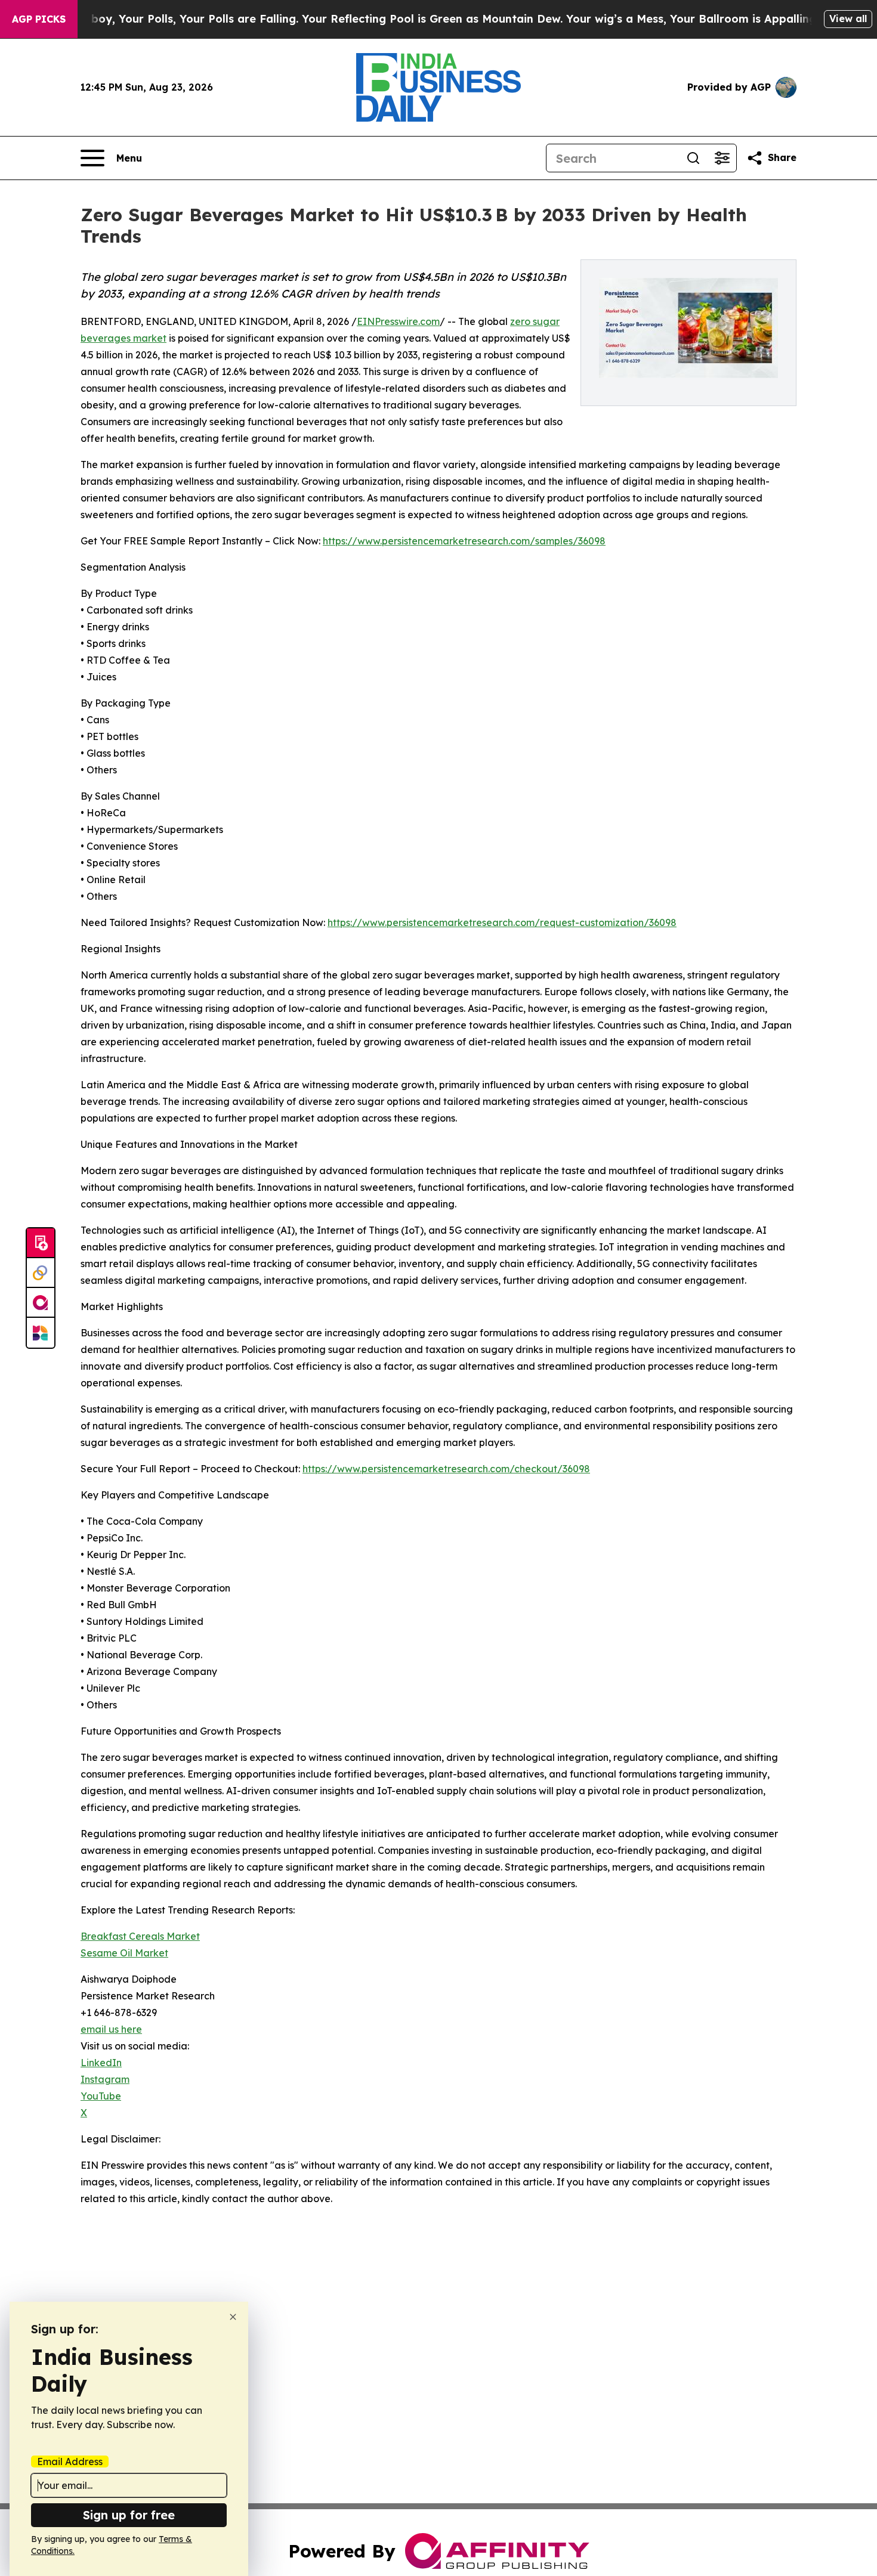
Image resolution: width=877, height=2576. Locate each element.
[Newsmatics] (41, 1333)
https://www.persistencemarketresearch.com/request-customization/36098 (502, 922)
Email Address (70, 2462)
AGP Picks (39, 19)
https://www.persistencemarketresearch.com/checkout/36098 (446, 1469)
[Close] (233, 2317)
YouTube (101, 2096)
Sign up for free (129, 2515)
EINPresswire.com (398, 321)
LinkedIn (101, 2063)
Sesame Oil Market (124, 1953)
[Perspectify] (41, 1273)
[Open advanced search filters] (722, 158)
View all (848, 18)
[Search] (693, 158)
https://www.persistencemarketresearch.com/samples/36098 (464, 541)
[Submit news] (41, 1243)
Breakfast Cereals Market (140, 1936)
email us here (111, 2029)
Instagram (105, 2079)
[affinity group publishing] (41, 1303)
